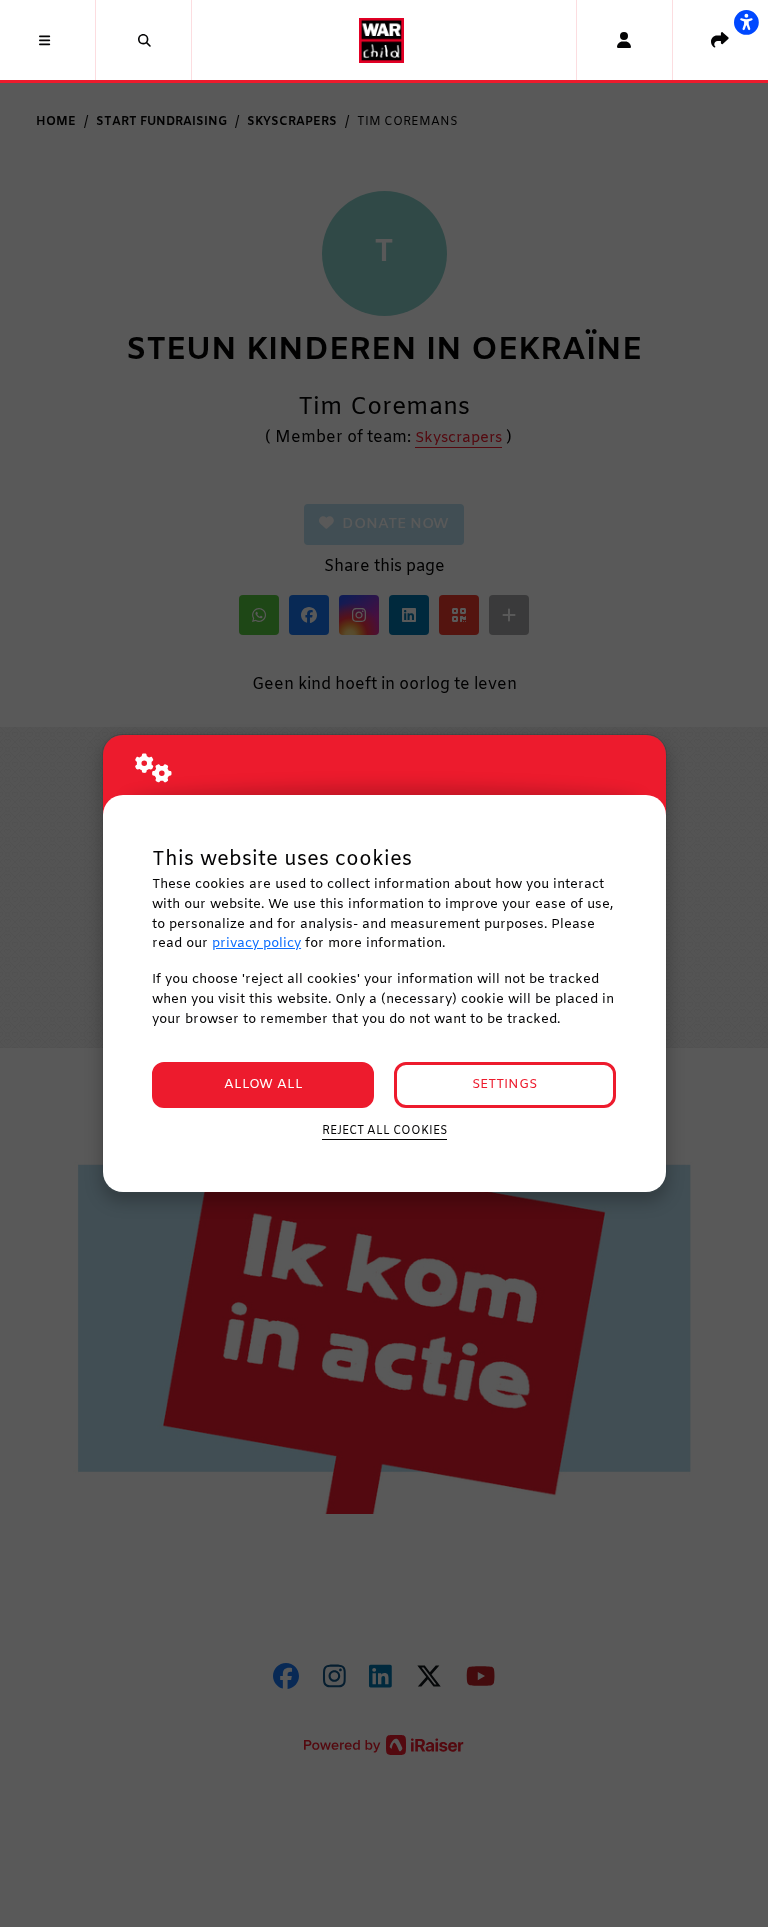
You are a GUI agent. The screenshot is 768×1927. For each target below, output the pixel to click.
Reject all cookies (384, 1131)
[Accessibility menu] (746, 22)
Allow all (263, 1084)
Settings (504, 1084)
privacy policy (256, 943)
